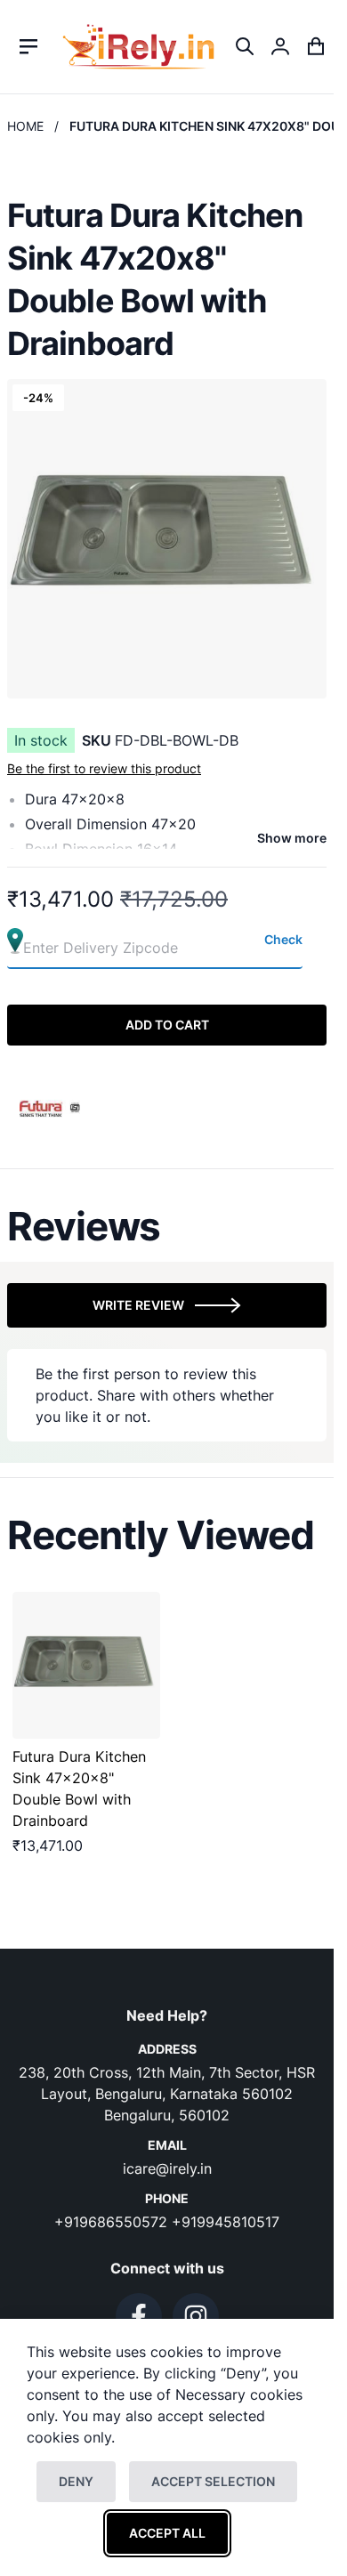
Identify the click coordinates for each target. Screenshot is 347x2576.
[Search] (245, 46)
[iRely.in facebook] (139, 2316)
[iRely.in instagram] (196, 2316)
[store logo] (138, 47)
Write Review (138, 1305)
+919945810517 (226, 2222)
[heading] (167, 1226)
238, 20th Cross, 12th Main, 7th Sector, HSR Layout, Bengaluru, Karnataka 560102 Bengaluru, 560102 (167, 2094)
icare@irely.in (167, 2168)
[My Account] (280, 46)
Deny (76, 2481)
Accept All (167, 2533)
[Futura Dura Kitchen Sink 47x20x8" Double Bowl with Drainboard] (86, 1666)
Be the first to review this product (104, 768)
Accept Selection (213, 2481)
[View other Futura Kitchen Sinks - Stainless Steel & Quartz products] (51, 1107)
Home (25, 126)
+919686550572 (113, 2222)
